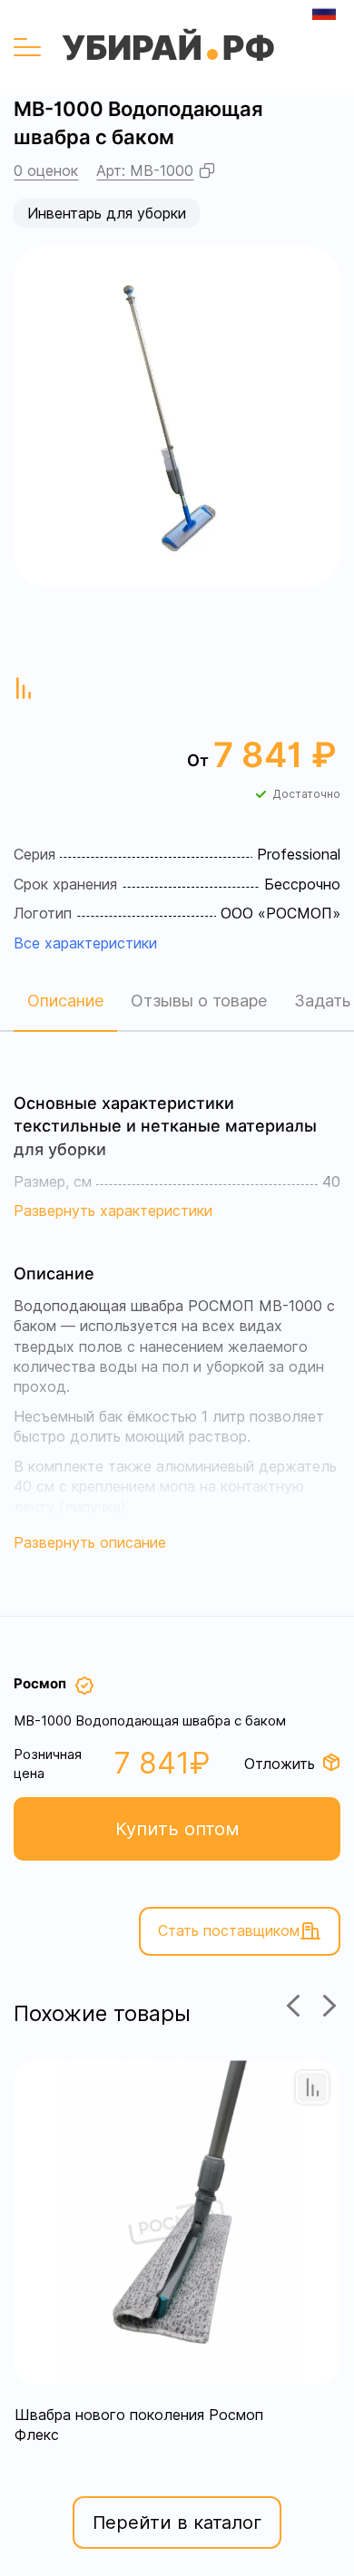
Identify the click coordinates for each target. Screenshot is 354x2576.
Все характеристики (85, 943)
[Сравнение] (312, 2087)
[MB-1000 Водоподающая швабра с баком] (177, 416)
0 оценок (46, 170)
